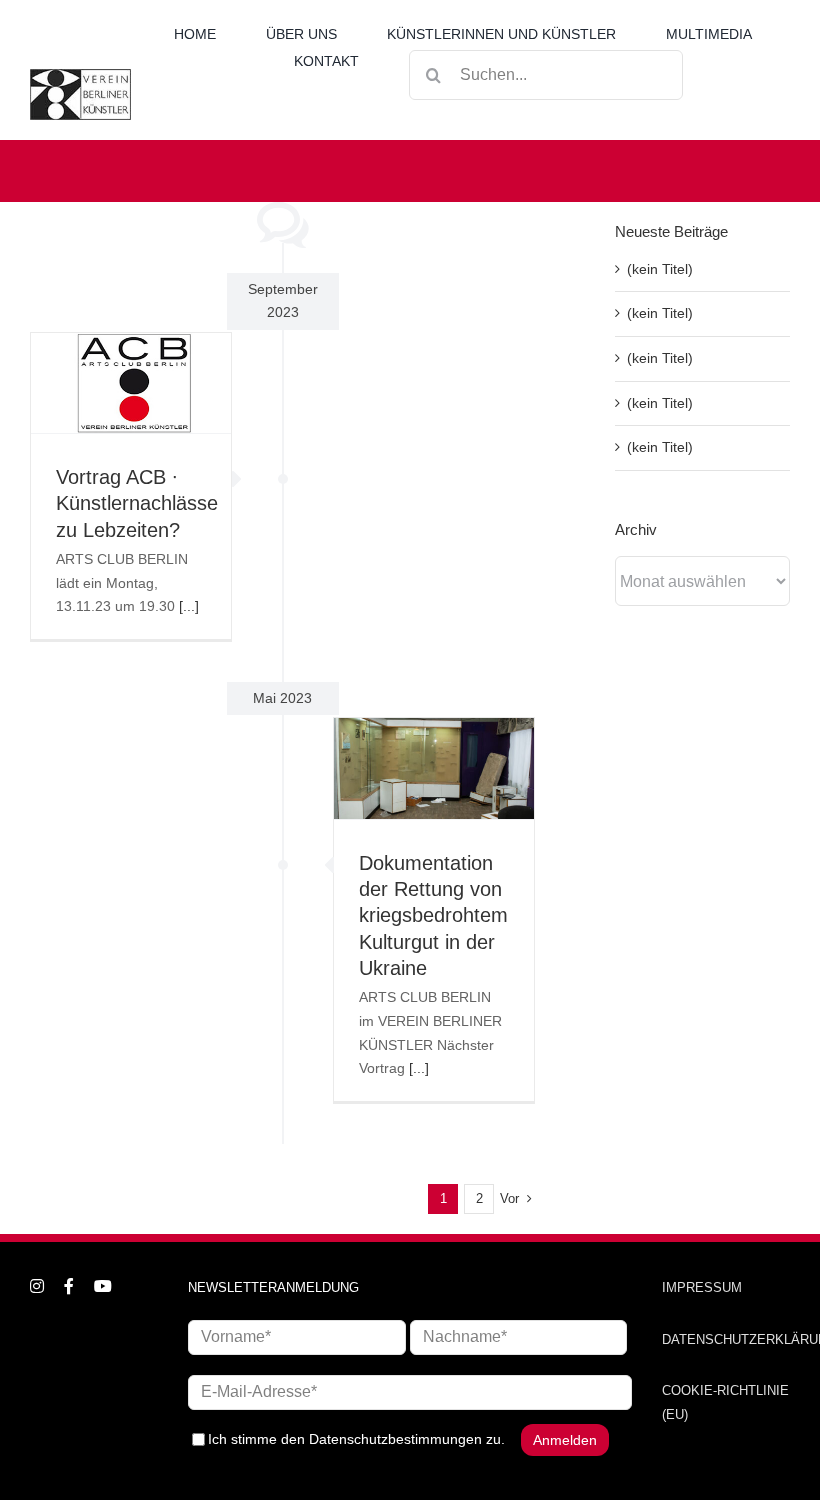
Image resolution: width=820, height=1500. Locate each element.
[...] (189, 606)
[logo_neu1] (80, 76)
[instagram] (37, 1286)
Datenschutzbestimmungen (395, 1438)
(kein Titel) (660, 269)
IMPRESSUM (702, 1287)
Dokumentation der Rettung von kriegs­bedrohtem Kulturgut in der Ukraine (433, 915)
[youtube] (103, 1286)
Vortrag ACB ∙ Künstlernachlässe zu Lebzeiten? (137, 503)
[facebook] (69, 1286)
